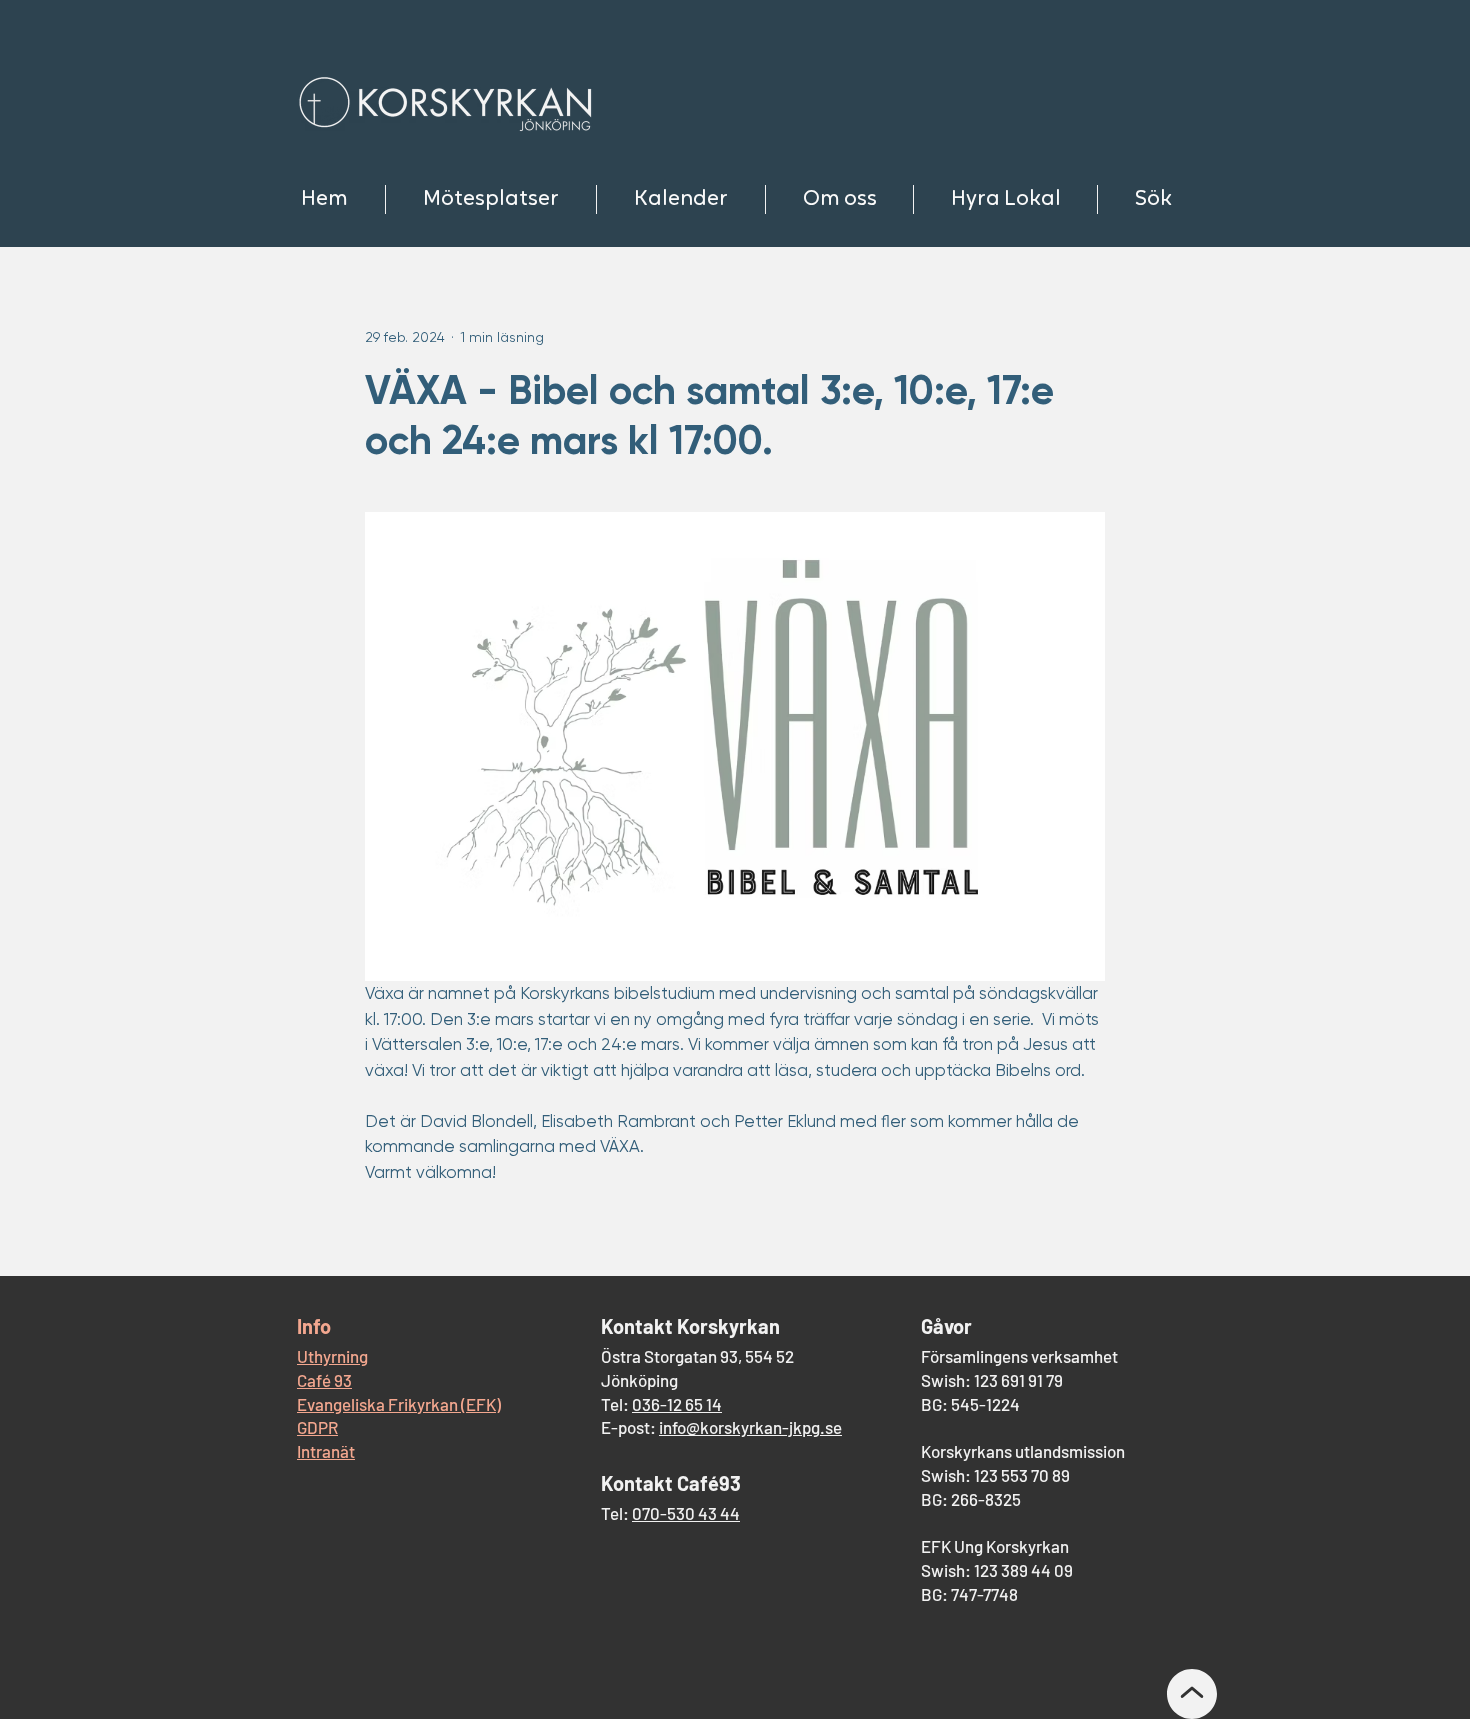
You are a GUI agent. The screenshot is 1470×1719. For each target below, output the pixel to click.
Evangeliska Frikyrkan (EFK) (399, 1404)
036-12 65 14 (677, 1404)
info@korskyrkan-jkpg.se (750, 1427)
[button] (490, 199)
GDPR (317, 1427)
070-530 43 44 (686, 1513)
